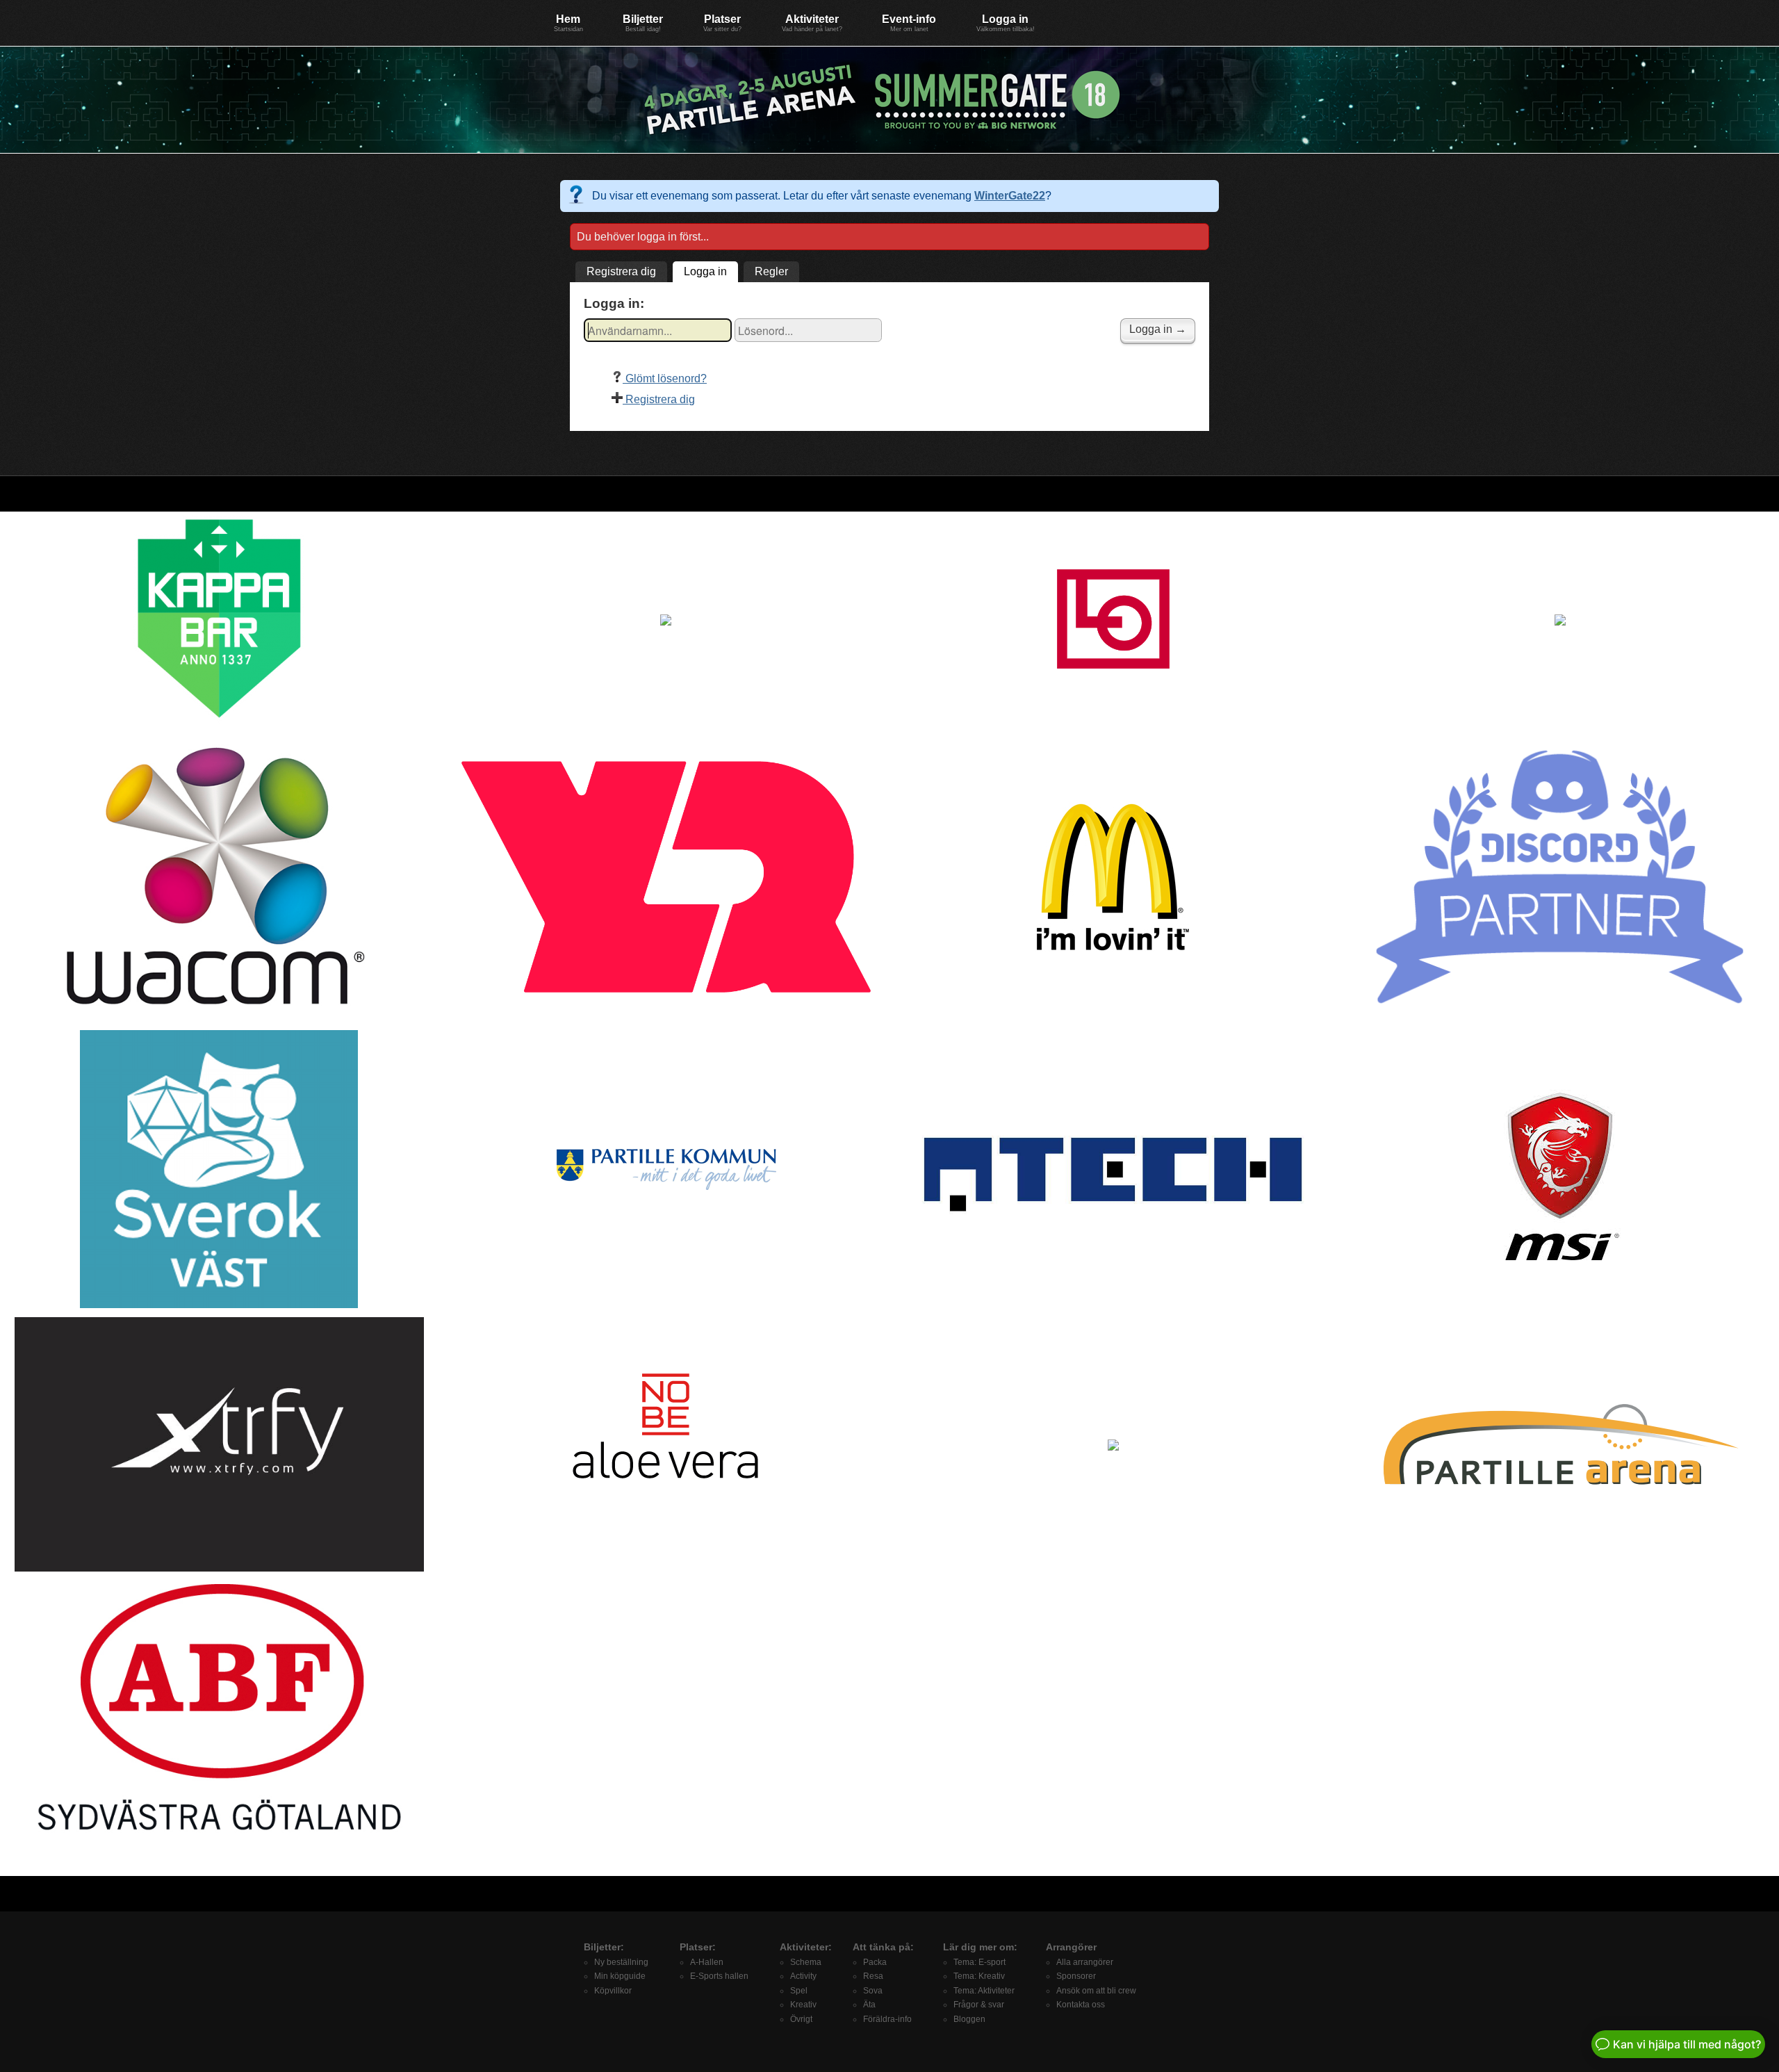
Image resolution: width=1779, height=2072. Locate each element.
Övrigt (801, 2019)
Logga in (1006, 23)
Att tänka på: (883, 1947)
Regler (771, 271)
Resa (873, 1976)
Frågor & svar (979, 2005)
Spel (799, 1991)
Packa (875, 1962)
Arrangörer (1071, 1947)
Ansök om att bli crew (1096, 1991)
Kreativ (803, 2005)
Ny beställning (621, 1962)
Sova (873, 1991)
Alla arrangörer (1085, 1962)
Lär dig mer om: (980, 1947)
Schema (806, 1962)
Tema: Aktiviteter (984, 1991)
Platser (722, 23)
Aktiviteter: (806, 1947)
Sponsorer (1076, 1976)
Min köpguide (620, 1976)
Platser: (698, 1947)
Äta (869, 2005)
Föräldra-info (887, 2019)
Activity (803, 1976)
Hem (568, 23)
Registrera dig (621, 271)
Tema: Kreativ (979, 1976)
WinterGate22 (1010, 196)
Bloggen (969, 2019)
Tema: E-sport (979, 1962)
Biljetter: (604, 1947)
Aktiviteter (812, 23)
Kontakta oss (1081, 2005)
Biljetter (643, 23)
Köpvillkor (613, 1991)
